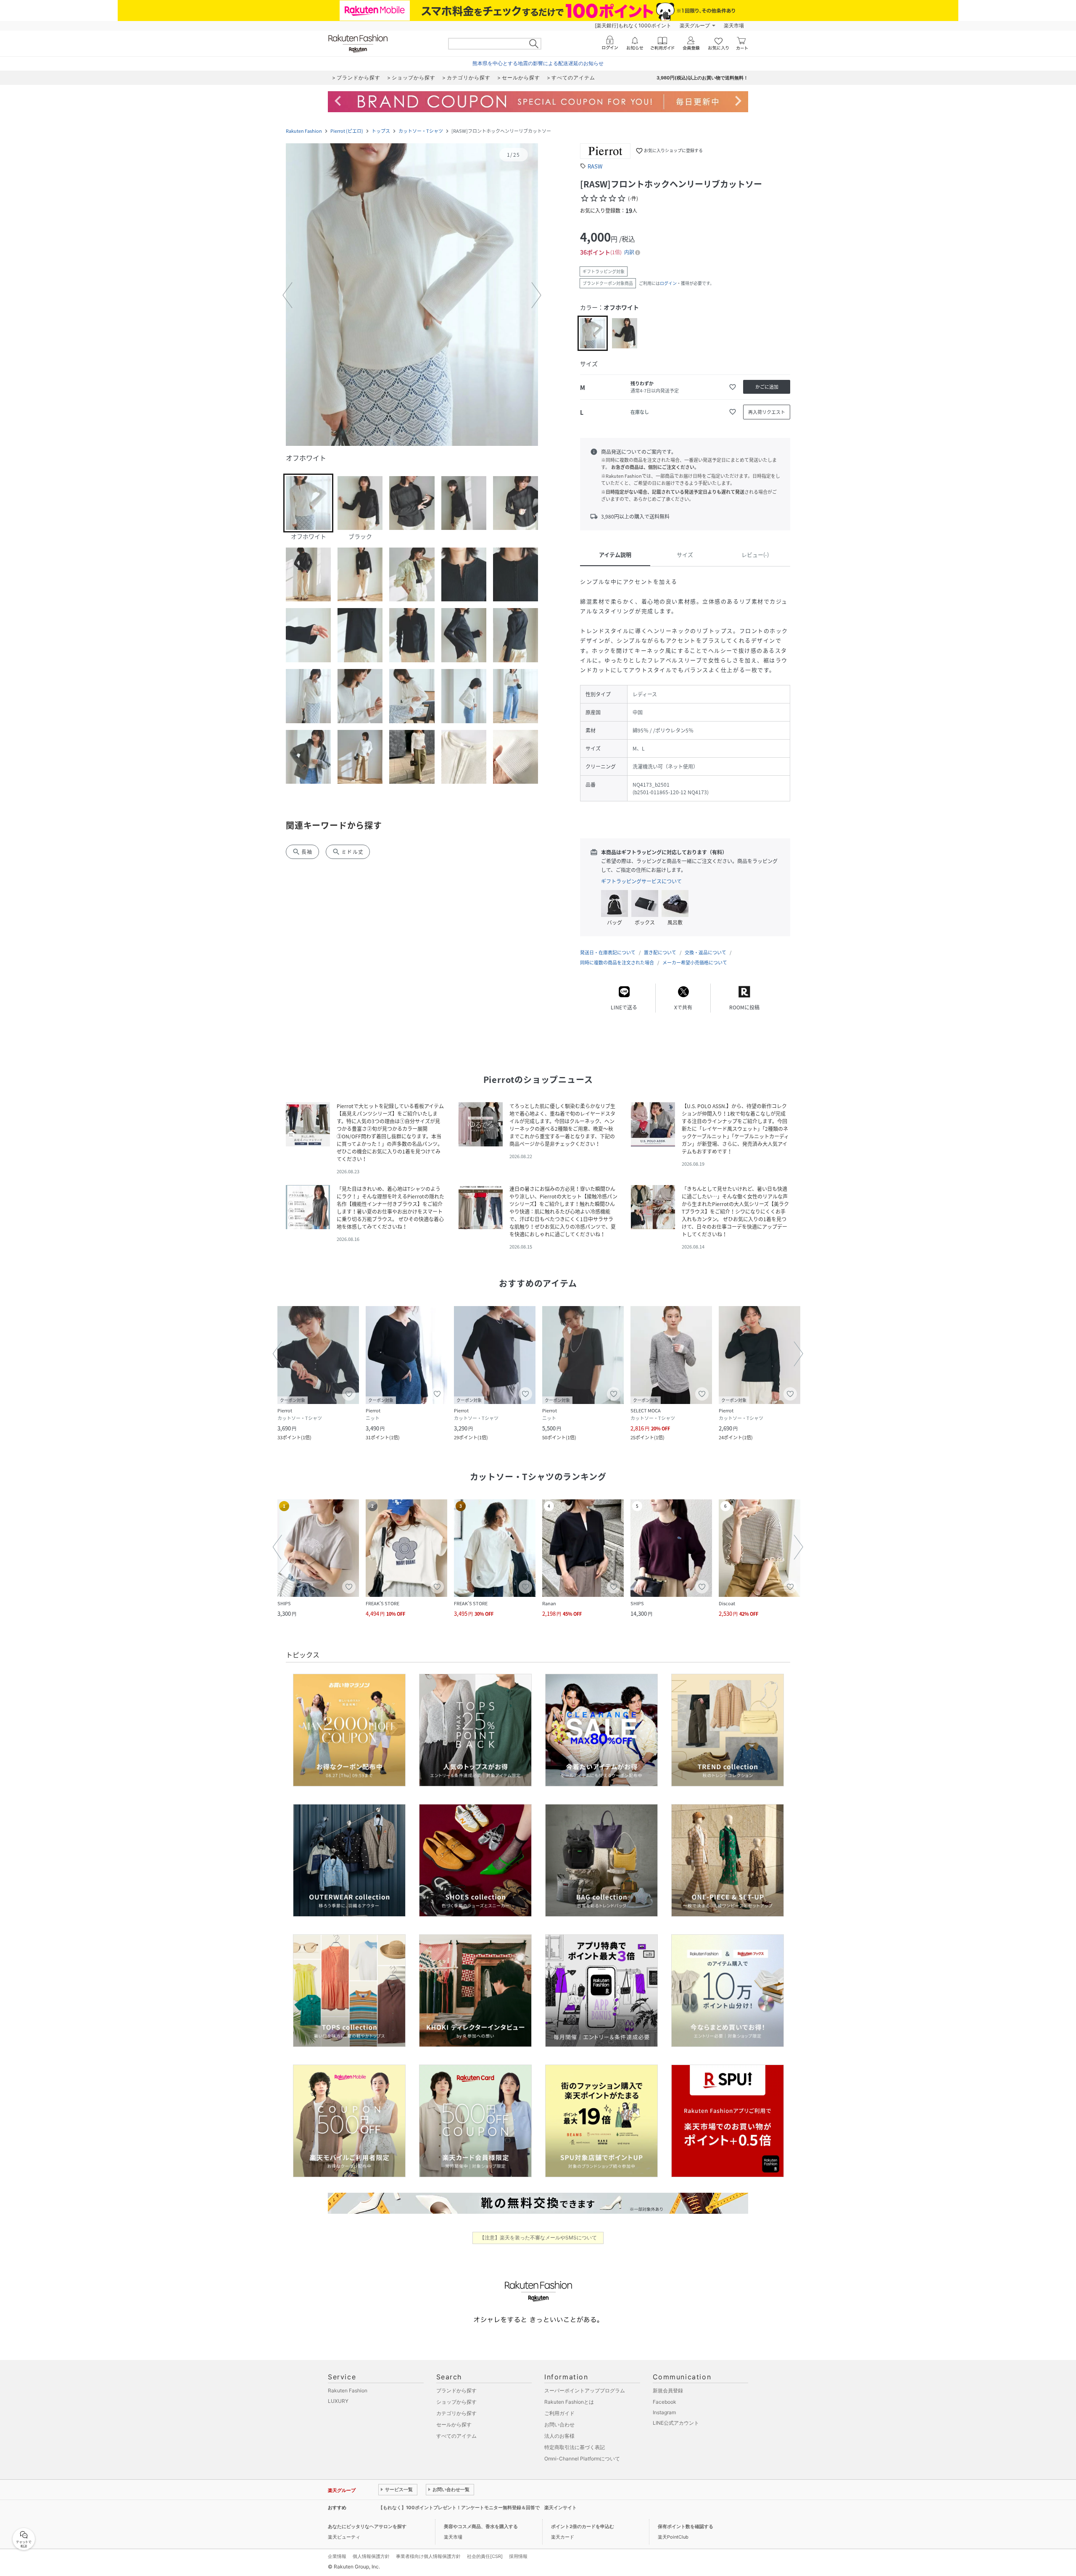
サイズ (685, 554)
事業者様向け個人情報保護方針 (428, 2556)
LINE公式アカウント (676, 2423)
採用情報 (518, 2556)
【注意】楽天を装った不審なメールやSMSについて (538, 2238)
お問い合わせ (559, 2425)
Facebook (665, 2402)
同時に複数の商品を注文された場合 (617, 963)
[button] (412, 295)
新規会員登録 (668, 2390)
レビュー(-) (755, 554)
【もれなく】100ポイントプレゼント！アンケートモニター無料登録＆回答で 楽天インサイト (477, 2508)
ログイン (668, 283)
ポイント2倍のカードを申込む (583, 2526)
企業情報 (337, 2556)
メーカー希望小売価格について (695, 963)
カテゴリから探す (456, 2413)
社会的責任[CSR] (485, 2556)
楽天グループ (695, 25)
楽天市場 (734, 25)
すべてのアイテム (456, 2436)
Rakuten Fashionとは (569, 2402)
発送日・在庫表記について (608, 952)
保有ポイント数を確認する (686, 2526)
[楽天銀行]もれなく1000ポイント (633, 25)
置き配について (660, 952)
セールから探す (454, 2425)
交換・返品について (705, 952)
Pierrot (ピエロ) (347, 131)
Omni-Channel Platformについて (582, 2459)
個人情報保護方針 (371, 2556)
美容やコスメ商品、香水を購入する (481, 2526)
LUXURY (338, 2401)
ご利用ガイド (559, 2413)
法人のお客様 (559, 2436)
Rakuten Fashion (304, 131)
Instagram (664, 2412)
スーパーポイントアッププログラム (585, 2390)
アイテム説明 (615, 554)
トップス (381, 131)
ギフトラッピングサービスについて (641, 881)
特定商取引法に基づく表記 (575, 2447)
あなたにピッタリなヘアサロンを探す (367, 2526)
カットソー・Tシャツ (421, 131)
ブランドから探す (456, 2390)
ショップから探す (456, 2402)
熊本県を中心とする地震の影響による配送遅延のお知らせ (538, 63)
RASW (595, 166)
